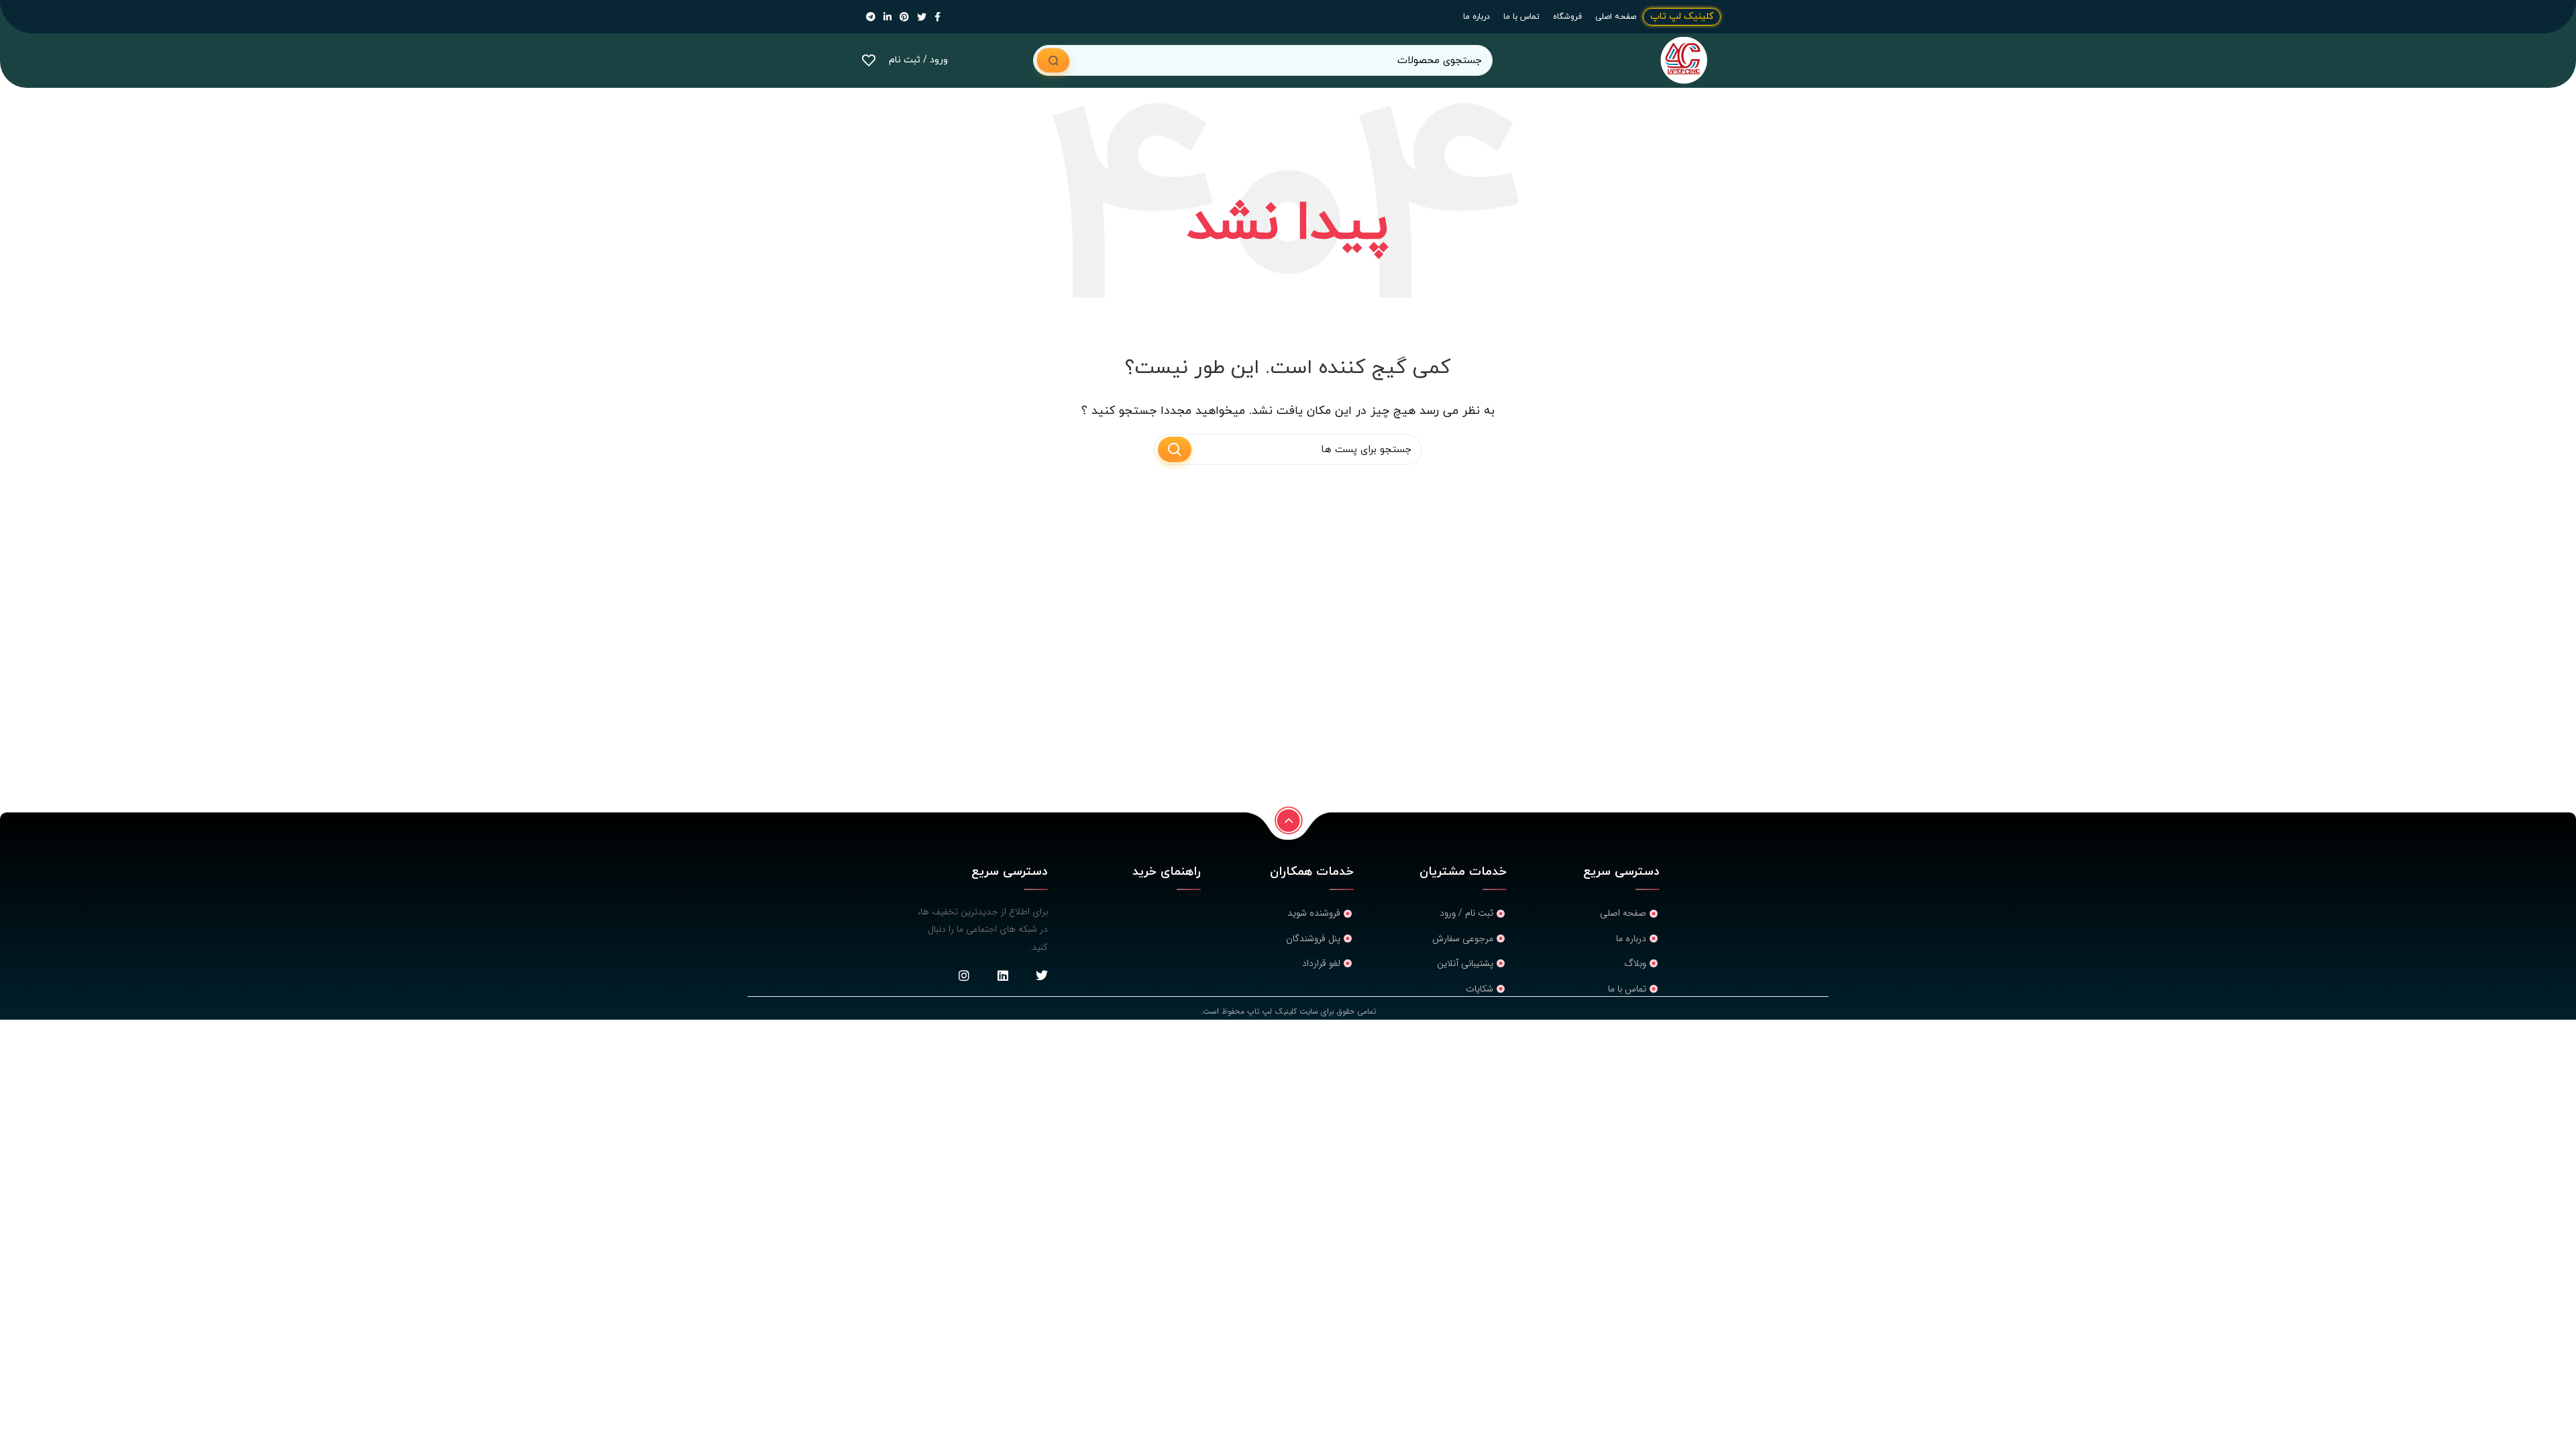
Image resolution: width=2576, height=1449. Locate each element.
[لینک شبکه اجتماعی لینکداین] (888, 17)
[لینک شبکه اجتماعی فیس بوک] (937, 17)
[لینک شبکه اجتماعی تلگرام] (871, 17)
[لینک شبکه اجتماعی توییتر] (922, 17)
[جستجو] (1053, 60)
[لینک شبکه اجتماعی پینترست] (904, 17)
